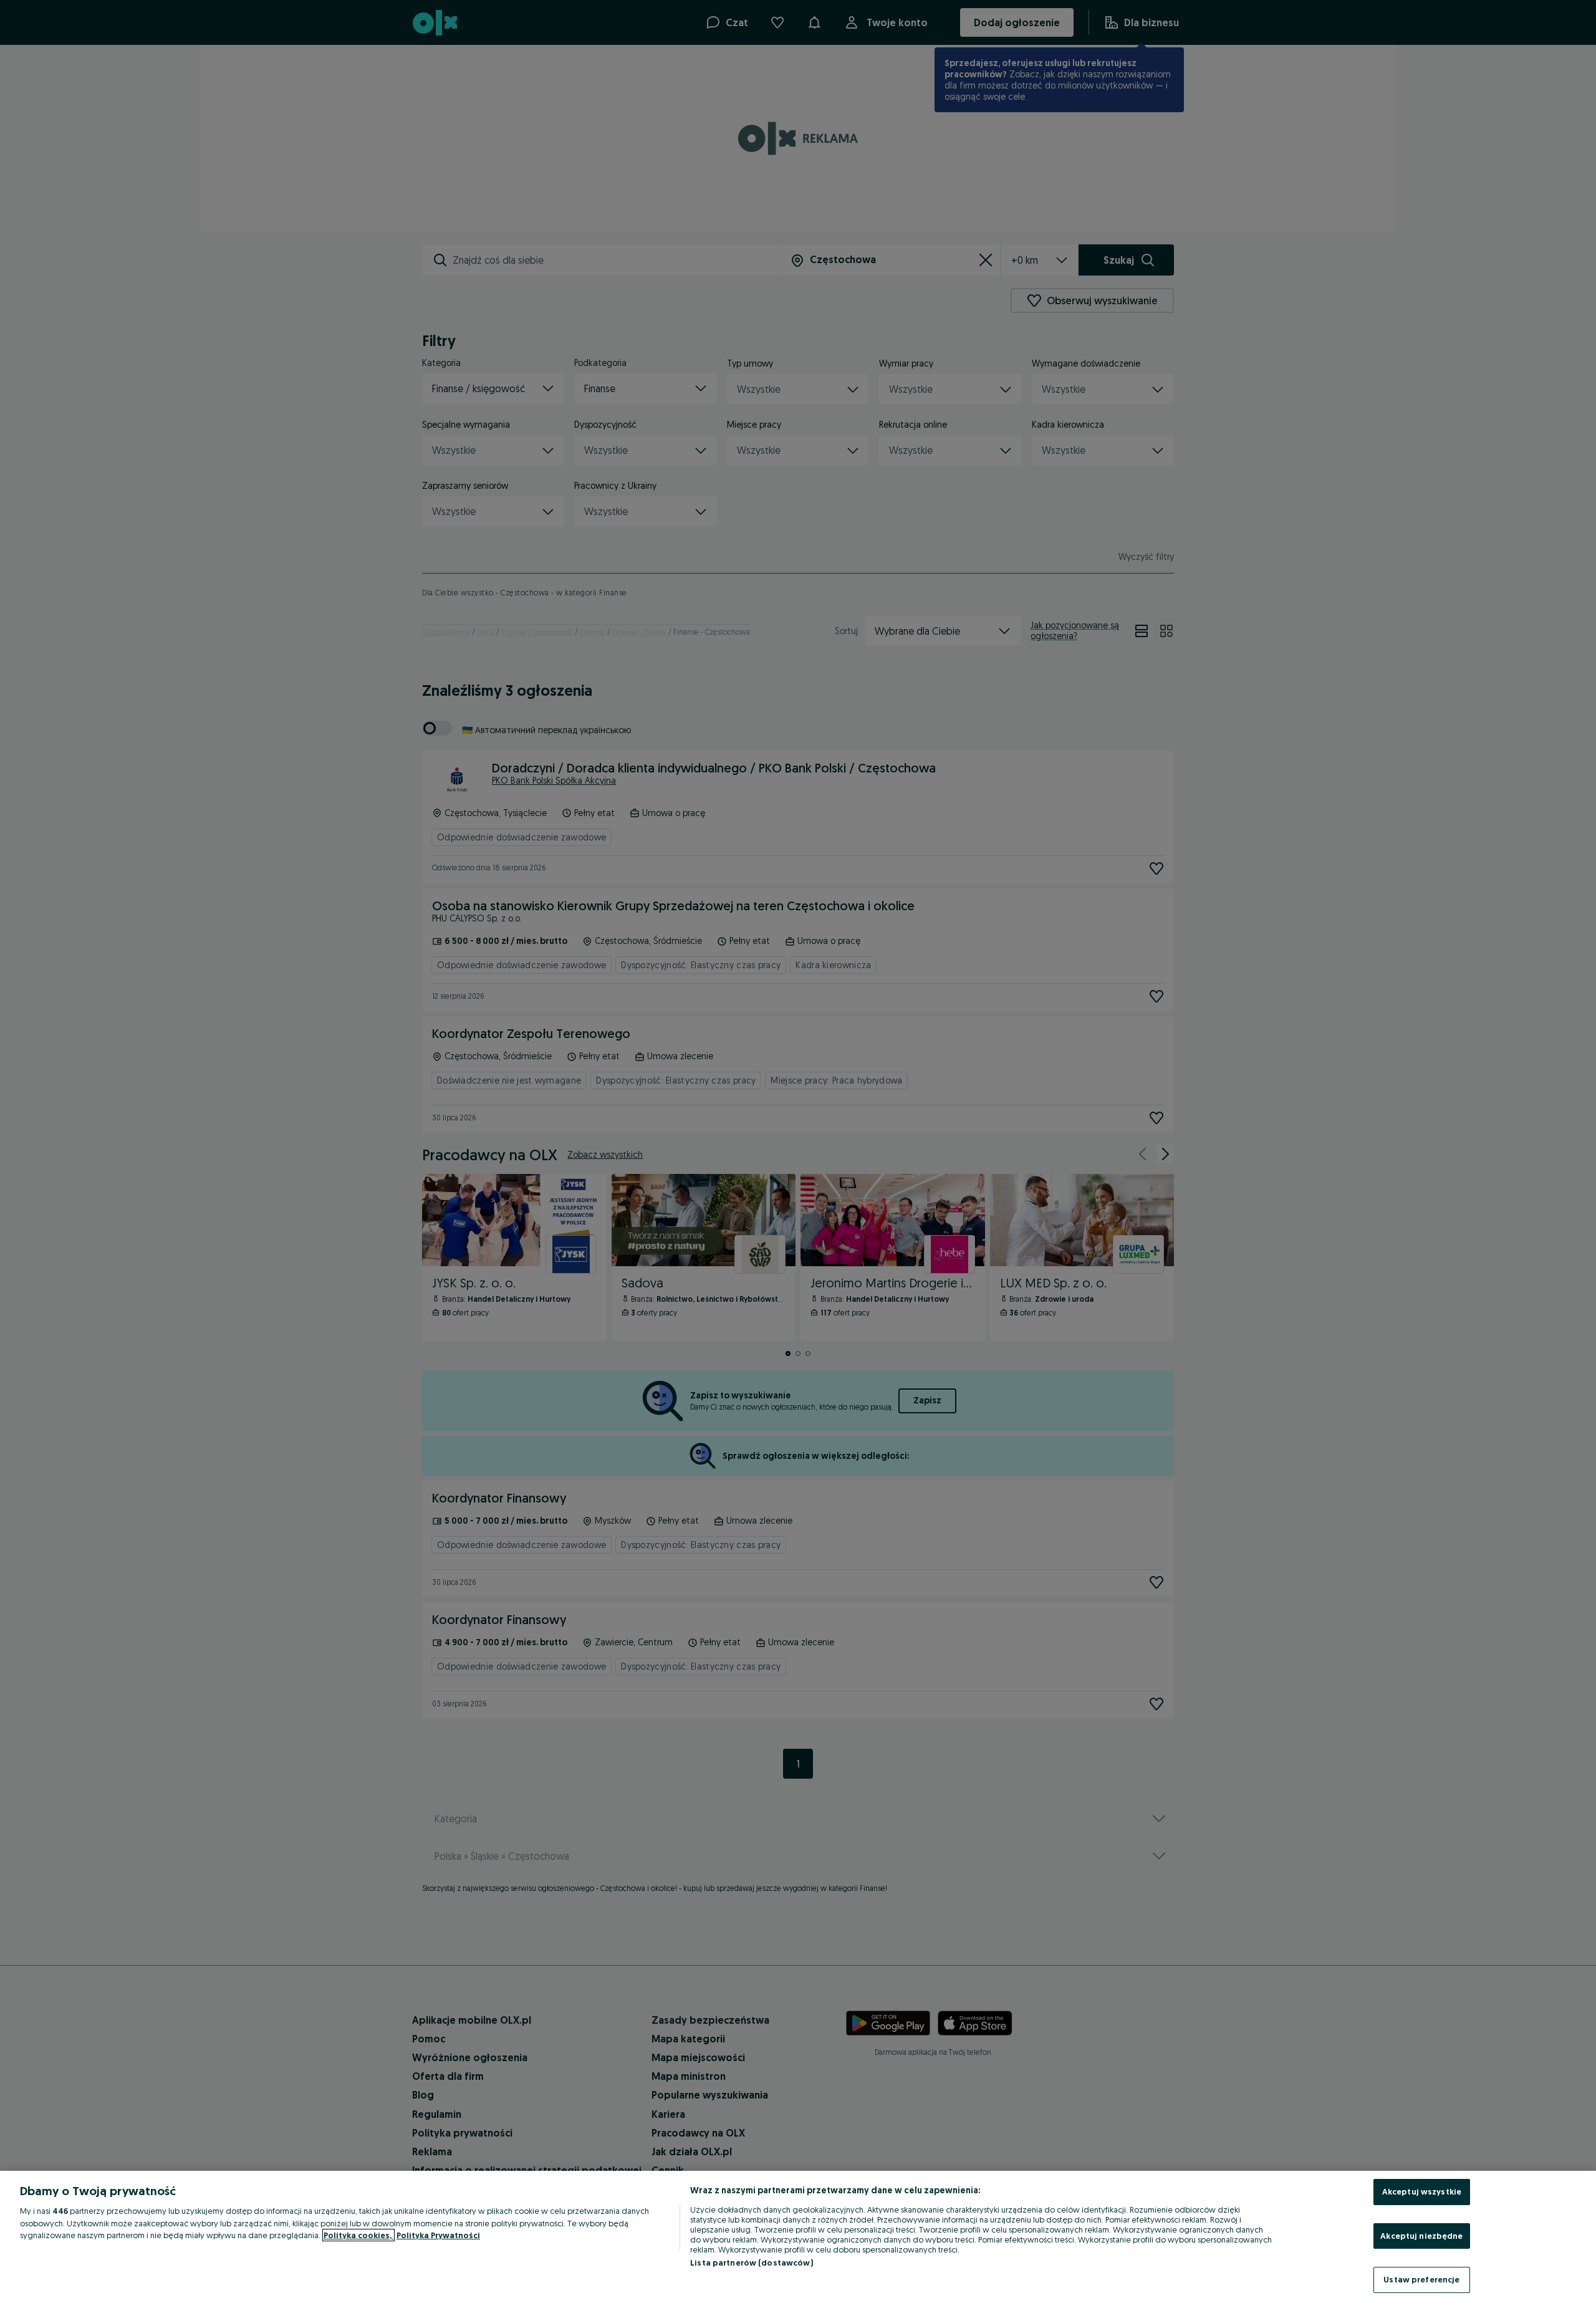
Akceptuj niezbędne (1421, 2236)
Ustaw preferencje (1421, 2279)
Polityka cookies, (358, 2235)
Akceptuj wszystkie (1422, 2191)
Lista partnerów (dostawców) (752, 2262)
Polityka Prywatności (438, 2235)
